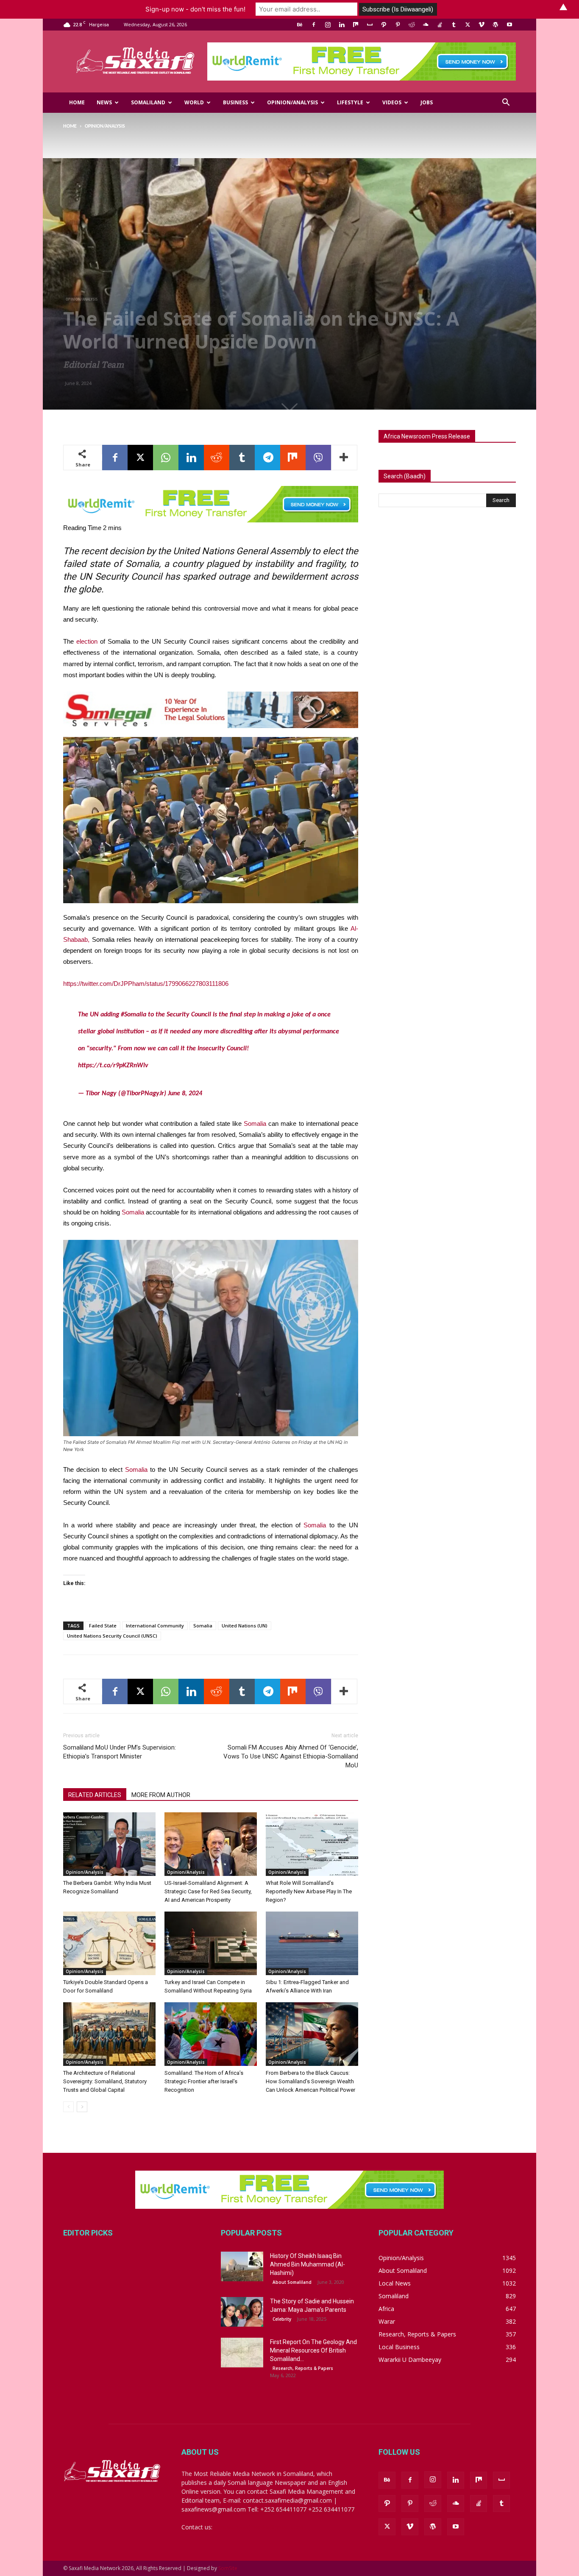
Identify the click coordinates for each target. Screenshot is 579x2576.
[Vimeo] (482, 25)
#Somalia (134, 1015)
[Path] (384, 25)
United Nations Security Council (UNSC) (112, 1636)
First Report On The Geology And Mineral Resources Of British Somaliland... (313, 2350)
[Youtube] (509, 25)
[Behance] (300, 25)
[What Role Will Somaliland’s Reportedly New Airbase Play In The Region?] (312, 1844)
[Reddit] (412, 25)
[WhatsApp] (166, 458)
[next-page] (82, 2107)
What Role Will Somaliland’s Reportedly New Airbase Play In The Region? (309, 1891)
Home (77, 102)
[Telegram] (267, 458)
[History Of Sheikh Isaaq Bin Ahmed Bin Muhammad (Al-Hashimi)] (242, 2266)
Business (235, 102)
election (87, 641)
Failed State (103, 1626)
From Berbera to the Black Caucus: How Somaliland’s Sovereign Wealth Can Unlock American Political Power (310, 2081)
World (194, 102)
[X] (468, 25)
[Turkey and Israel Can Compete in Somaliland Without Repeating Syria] (211, 1943)
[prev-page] (68, 2107)
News (104, 102)
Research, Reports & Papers (303, 2368)
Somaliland (148, 102)
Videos (392, 102)
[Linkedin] (342, 25)
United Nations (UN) (245, 1626)
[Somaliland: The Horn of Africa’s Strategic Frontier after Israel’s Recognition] (211, 2034)
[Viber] (318, 458)
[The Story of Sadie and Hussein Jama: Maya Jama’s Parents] (242, 2312)
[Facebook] (314, 25)
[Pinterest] (398, 25)
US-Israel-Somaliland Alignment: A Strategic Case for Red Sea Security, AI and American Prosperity (208, 1891)
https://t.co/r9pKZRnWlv (113, 1066)
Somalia (255, 1123)
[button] (506, 103)
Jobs (427, 102)
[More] (344, 458)
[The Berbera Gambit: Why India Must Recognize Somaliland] (109, 1844)
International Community (155, 1626)
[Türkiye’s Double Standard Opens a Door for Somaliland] (109, 1943)
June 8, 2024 (185, 1094)
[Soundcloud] (426, 25)
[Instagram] (328, 25)
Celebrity (282, 2319)
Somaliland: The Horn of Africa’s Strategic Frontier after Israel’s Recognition (204, 2081)
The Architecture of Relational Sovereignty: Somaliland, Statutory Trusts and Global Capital (105, 2081)
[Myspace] (370, 25)
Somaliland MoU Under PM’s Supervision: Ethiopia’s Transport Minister (120, 1752)
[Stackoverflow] (440, 25)
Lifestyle (350, 102)
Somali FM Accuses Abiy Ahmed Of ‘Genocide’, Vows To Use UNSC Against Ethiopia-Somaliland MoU (291, 1756)
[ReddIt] (217, 458)
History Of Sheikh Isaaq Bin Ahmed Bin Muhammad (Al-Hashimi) (308, 2264)
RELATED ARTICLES (95, 1795)
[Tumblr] (454, 25)
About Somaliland (292, 2282)
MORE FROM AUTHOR (161, 1795)
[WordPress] (495, 25)
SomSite (228, 2568)
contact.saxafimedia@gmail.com (259, 2527)
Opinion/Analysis (292, 102)
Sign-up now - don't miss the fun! (195, 9)
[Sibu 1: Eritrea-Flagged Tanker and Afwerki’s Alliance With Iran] (312, 1943)
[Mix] (356, 25)
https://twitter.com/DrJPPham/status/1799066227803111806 (146, 984)
